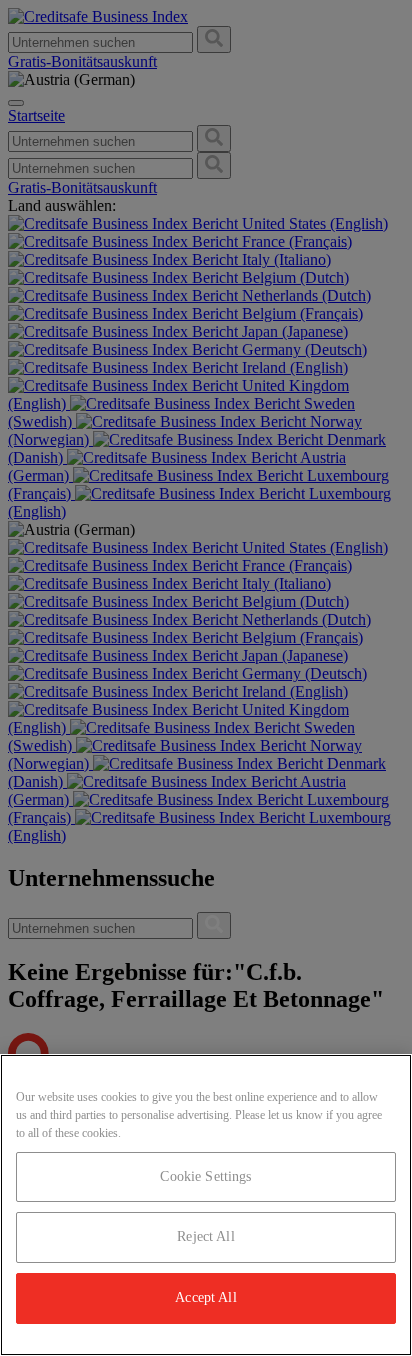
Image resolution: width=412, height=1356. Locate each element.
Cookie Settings (205, 1176)
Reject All (205, 1236)
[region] (206, 1205)
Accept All (205, 1297)
